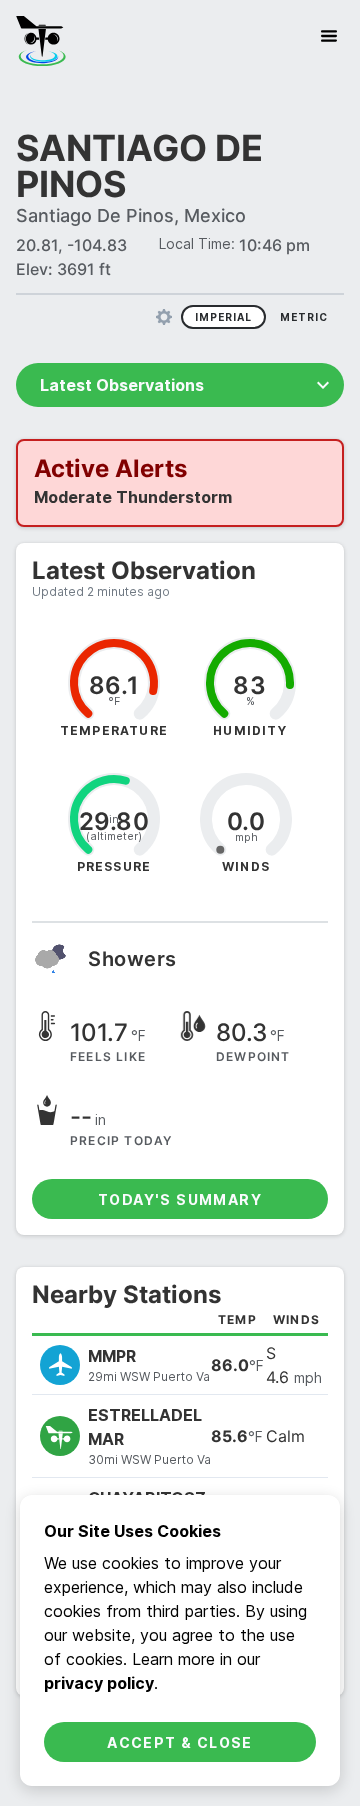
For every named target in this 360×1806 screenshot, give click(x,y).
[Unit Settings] (164, 317)
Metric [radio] (304, 317)
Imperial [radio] (223, 317)
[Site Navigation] (329, 36)
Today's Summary (180, 1199)
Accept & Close (180, 1742)
